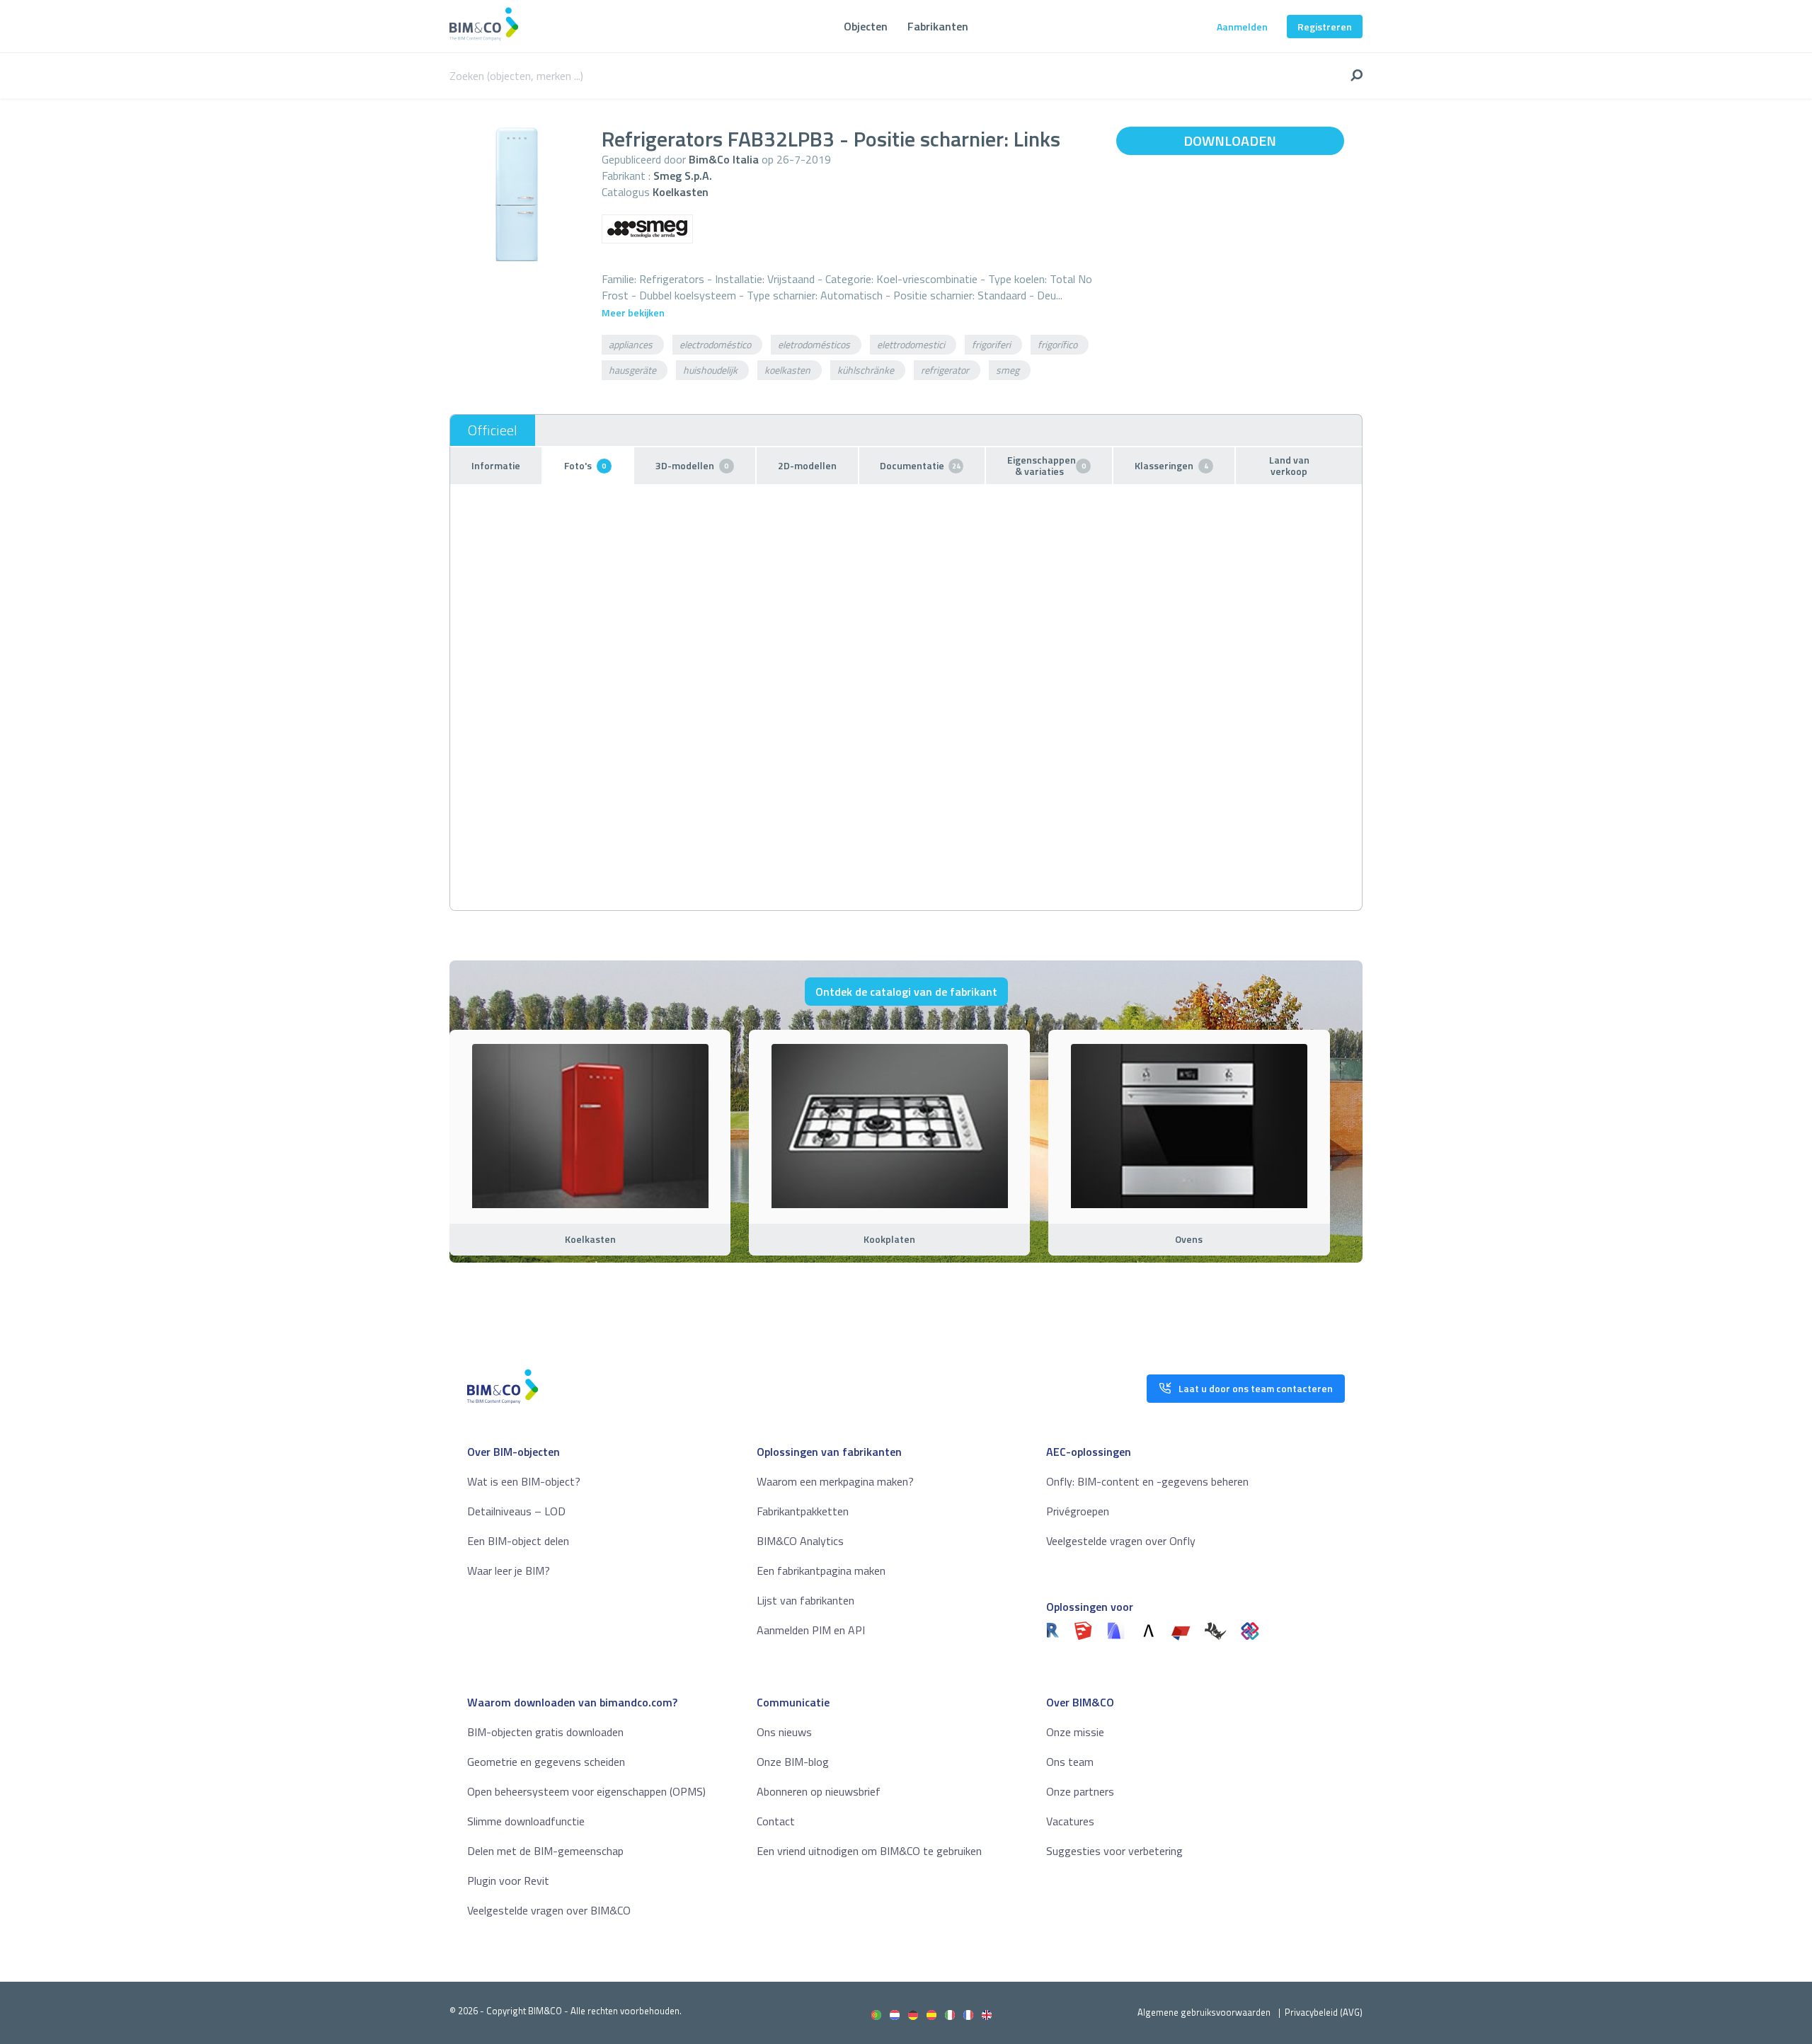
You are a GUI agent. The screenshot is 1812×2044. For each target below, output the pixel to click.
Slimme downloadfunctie (526, 1821)
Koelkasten (681, 192)
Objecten (866, 26)
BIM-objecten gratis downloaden (545, 1732)
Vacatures (1070, 1821)
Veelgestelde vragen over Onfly (1121, 1541)
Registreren (1325, 27)
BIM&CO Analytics (800, 1541)
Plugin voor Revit (508, 1881)
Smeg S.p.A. (683, 176)
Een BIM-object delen (518, 1541)
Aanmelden (1242, 27)
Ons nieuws (784, 1732)
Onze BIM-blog (793, 1762)
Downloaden (1230, 140)
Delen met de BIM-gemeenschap (545, 1851)
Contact (776, 1821)
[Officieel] (493, 430)
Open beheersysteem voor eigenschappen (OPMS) (586, 1791)
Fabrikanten (938, 26)
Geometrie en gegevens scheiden (546, 1762)
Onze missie (1075, 1732)
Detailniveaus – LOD (516, 1511)
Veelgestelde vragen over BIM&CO (549, 1910)
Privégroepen (1078, 1511)
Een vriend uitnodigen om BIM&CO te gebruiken (869, 1851)
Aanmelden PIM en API (811, 1630)
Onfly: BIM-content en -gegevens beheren (1147, 1481)
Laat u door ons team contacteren (1256, 1388)
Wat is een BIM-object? (524, 1481)
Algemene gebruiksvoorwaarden (1204, 2012)
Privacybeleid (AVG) (1324, 2012)
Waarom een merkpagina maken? (835, 1481)
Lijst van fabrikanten (805, 1600)
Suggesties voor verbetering (1114, 1851)
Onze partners (1080, 1791)
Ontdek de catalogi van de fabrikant (906, 992)
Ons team (1070, 1762)
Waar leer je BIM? (509, 1571)
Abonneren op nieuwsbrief (819, 1791)
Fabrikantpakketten (803, 1511)
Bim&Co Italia (724, 159)
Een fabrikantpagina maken (821, 1571)
